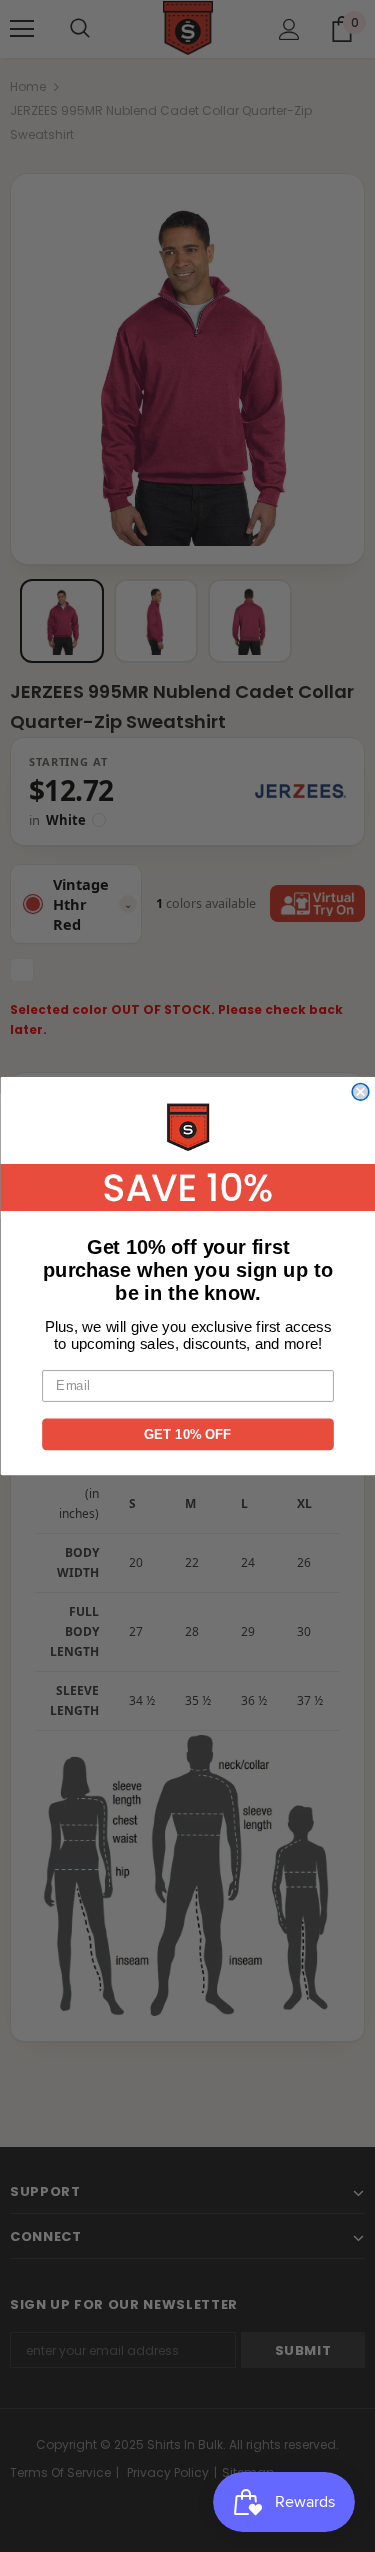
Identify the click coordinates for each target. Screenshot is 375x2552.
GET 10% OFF (188, 1434)
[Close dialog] (360, 1092)
